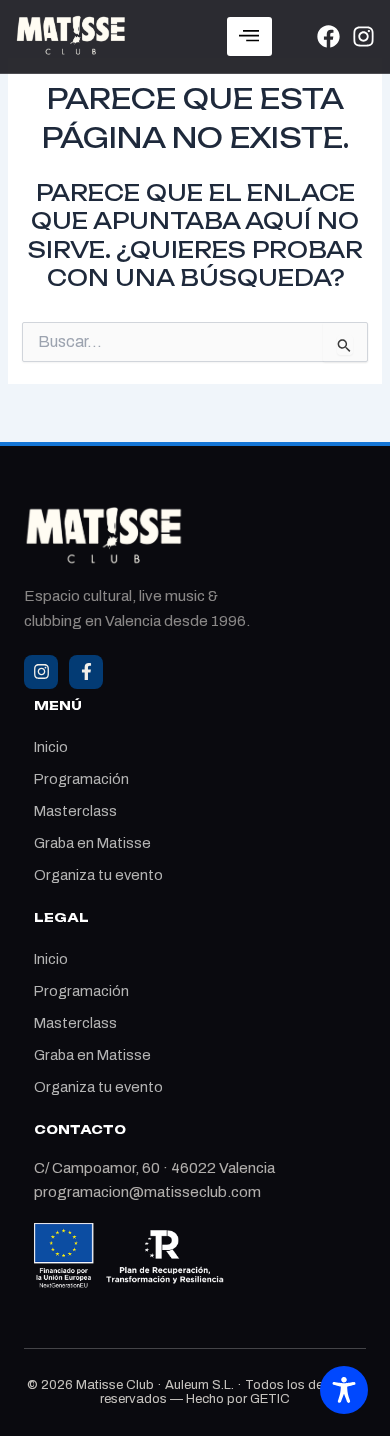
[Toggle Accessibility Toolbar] (344, 1390)
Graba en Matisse (92, 843)
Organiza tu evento (98, 875)
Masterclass (75, 811)
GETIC (270, 1399)
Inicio (51, 747)
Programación (81, 779)
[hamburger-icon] (249, 36)
